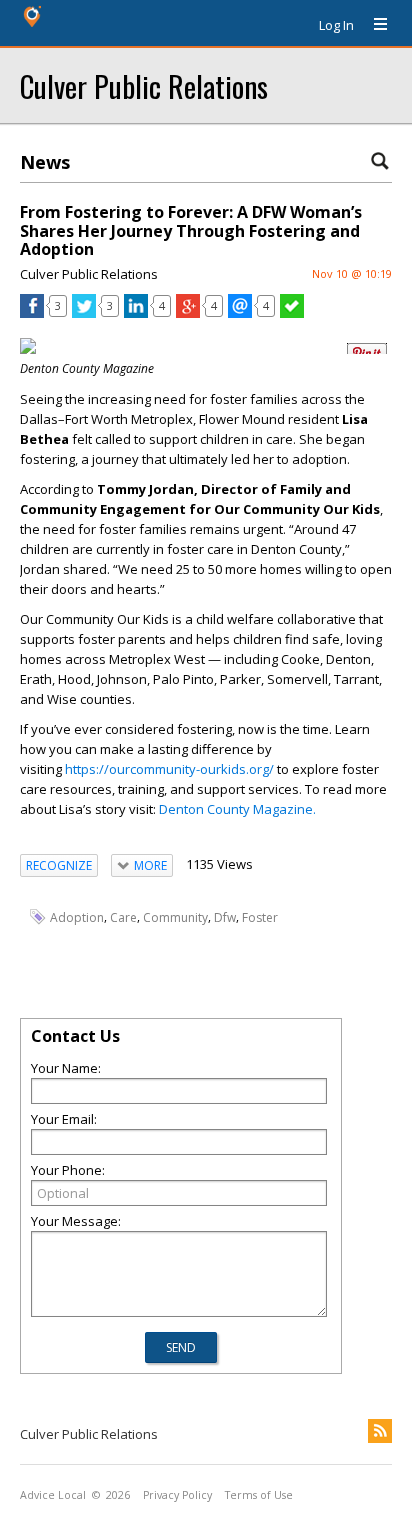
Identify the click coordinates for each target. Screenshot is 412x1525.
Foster (260, 917)
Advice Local (53, 1495)
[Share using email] (240, 313)
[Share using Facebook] (32, 313)
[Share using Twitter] (84, 313)
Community (175, 917)
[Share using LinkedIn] (136, 313)
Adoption (77, 917)
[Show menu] (373, 25)
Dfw (225, 917)
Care (123, 917)
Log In (336, 25)
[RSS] (380, 1431)
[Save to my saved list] (292, 313)
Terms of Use (259, 1495)
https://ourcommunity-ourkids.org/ (169, 769)
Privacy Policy (177, 1495)
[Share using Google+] (188, 313)
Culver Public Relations (144, 85)
